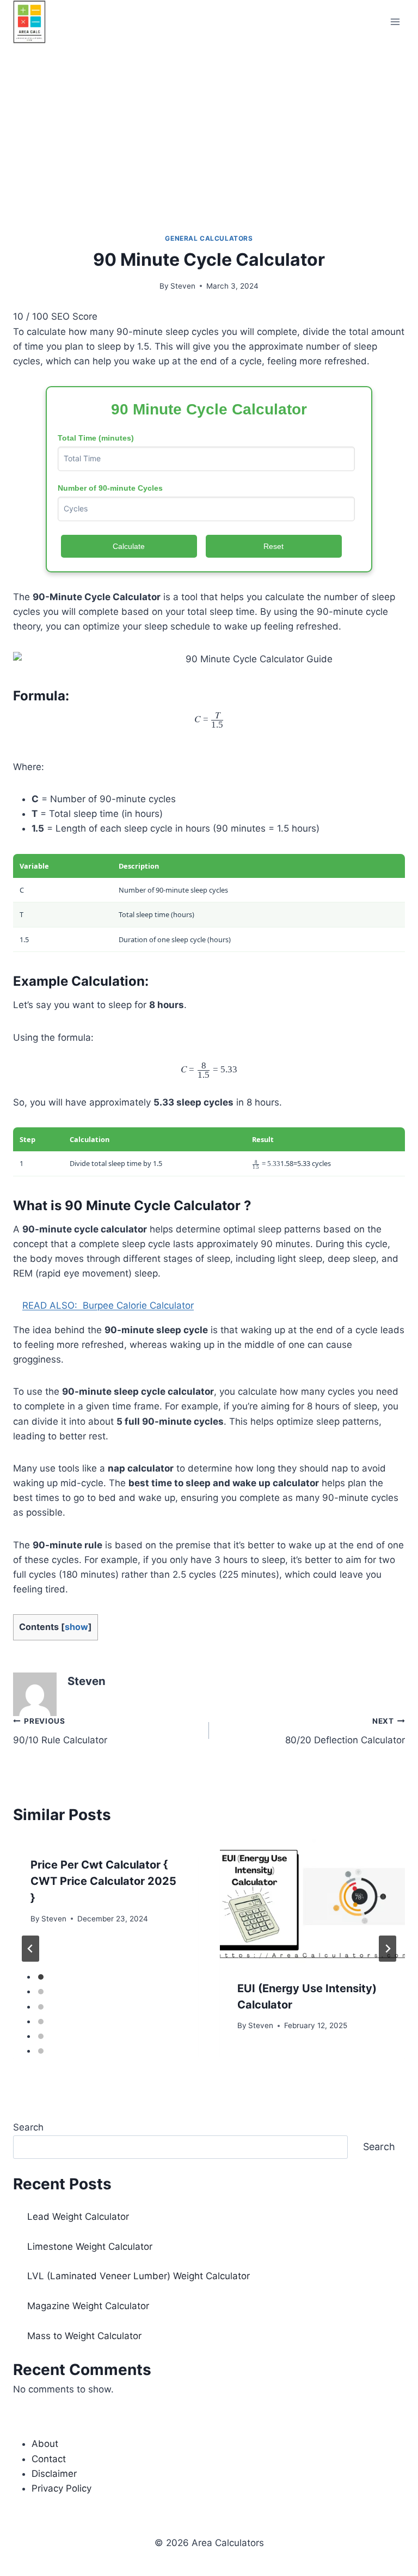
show (76, 1627)
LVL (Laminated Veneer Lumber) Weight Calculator (139, 2276)
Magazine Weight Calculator (88, 2306)
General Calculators (209, 238)
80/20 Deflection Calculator (345, 1731)
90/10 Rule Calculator (60, 1731)
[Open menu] (395, 22)
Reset (273, 546)
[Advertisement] (209, 125)
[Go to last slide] (30, 1949)
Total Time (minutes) (96, 438)
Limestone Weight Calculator (90, 2247)
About (45, 2444)
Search (28, 2127)
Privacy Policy (62, 2488)
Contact (49, 2459)
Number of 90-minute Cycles (110, 488)
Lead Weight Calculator (78, 2217)
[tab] (41, 1977)
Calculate (129, 546)
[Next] (388, 1949)
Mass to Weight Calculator (84, 2336)
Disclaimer (54, 2474)
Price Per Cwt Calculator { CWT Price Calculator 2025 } (103, 1881)
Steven (183, 286)
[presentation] (312, 1901)
